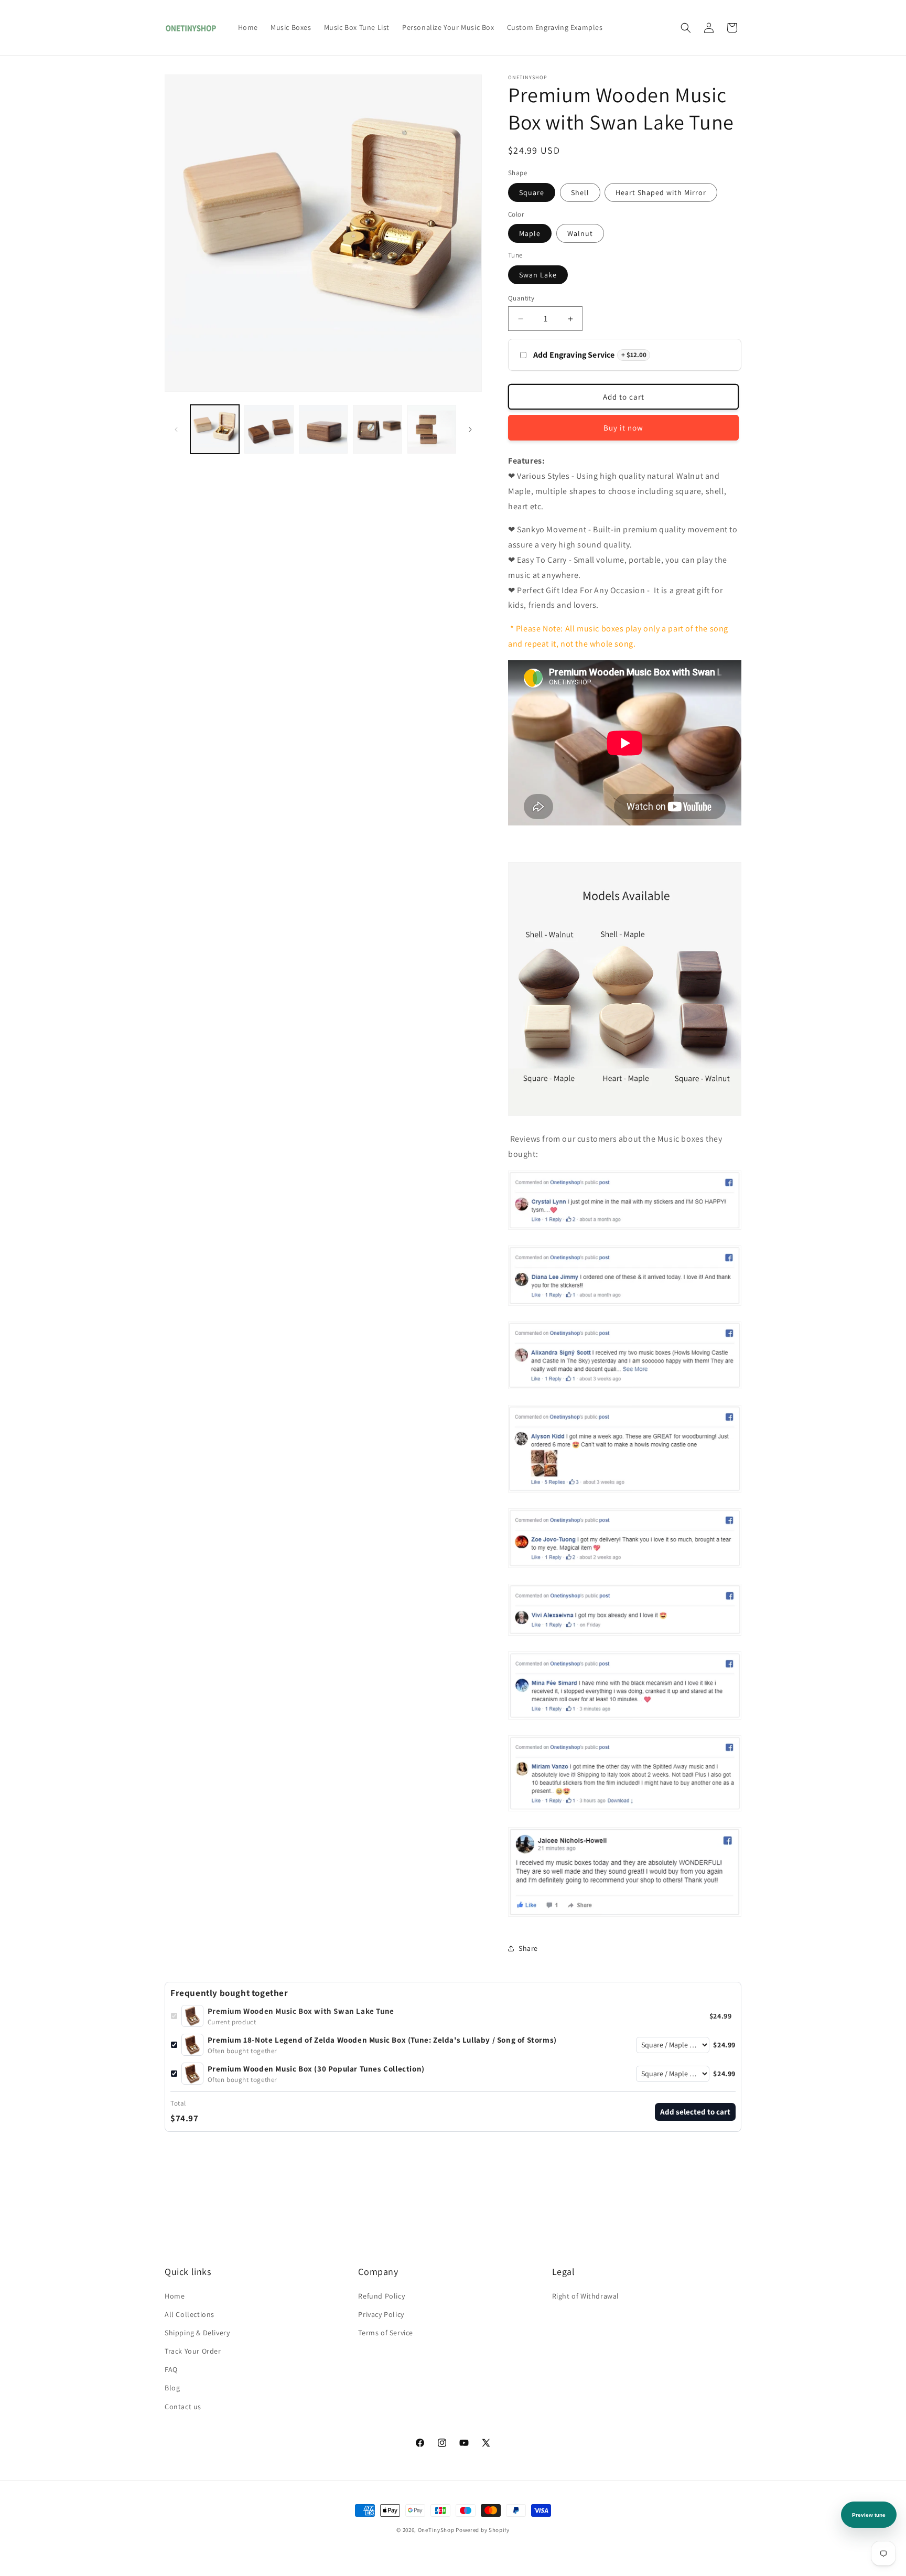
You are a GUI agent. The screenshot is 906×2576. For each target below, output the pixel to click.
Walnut (580, 233)
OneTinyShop (436, 2530)
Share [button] (528, 1948)
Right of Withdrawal (586, 2296)
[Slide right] (470, 430)
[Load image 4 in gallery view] (323, 429)
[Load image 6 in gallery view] (432, 429)
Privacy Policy (381, 2314)
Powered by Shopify (483, 2530)
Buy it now (623, 428)
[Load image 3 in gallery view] (269, 429)
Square (532, 192)
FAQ (171, 2369)
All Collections (190, 2314)
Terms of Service (386, 2333)
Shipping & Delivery (197, 2333)
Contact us (183, 2407)
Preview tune (869, 2515)
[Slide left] (176, 430)
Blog (172, 2388)
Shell (580, 192)
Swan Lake (538, 275)
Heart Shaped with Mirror (661, 192)
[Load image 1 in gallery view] (215, 429)
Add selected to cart (695, 2112)
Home (175, 2296)
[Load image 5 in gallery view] (377, 429)
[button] (686, 28)
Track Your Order (193, 2351)
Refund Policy (381, 2296)
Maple (530, 233)
